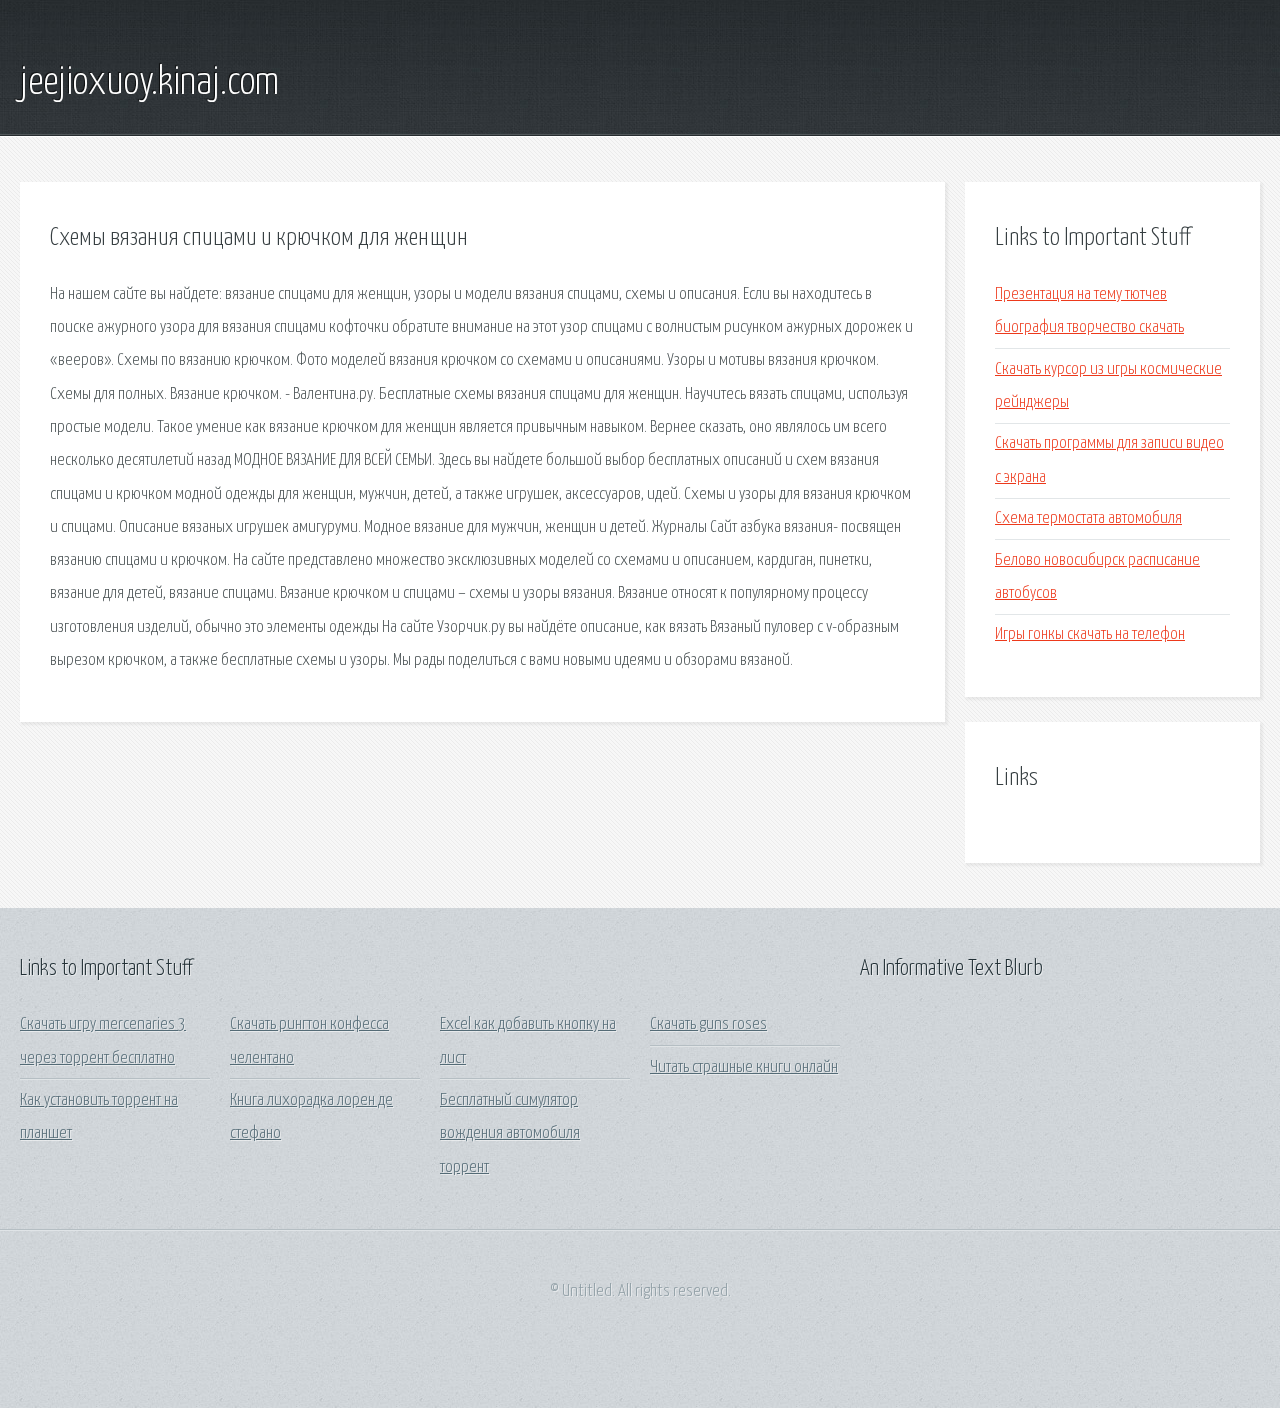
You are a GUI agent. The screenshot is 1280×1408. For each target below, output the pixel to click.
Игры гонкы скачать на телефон (1090, 634)
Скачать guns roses (708, 1024)
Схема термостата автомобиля (1088, 518)
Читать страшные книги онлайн (744, 1067)
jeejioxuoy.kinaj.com (149, 83)
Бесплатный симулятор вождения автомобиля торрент (510, 1134)
